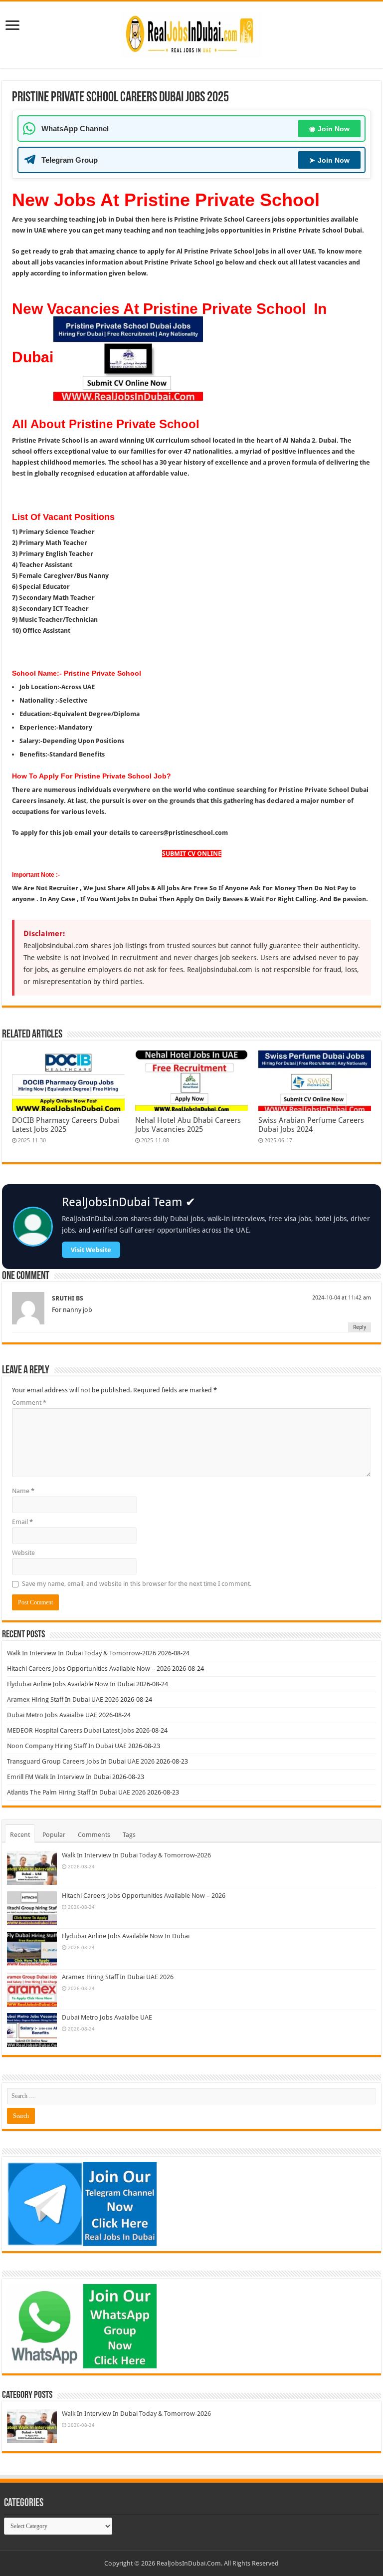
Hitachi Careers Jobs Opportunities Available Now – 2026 (89, 1669)
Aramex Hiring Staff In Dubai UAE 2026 (63, 1699)
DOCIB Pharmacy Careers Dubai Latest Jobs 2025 (66, 1125)
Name (23, 1491)
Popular (54, 1835)
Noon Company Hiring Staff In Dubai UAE (67, 1746)
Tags (129, 1835)
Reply (360, 1327)
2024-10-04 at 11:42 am (342, 1298)
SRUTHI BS (68, 1298)
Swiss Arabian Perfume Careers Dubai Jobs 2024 (311, 1125)
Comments (94, 1835)
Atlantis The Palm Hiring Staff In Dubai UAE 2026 (76, 1792)
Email (22, 1522)
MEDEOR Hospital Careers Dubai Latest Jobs (71, 1730)
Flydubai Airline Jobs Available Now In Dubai (71, 1684)
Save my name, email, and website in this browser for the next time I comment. (137, 1584)
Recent (20, 1835)
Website (23, 1553)
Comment (29, 1403)
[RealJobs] (191, 33)
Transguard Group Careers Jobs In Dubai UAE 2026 (81, 1761)
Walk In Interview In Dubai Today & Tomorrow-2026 (82, 1653)
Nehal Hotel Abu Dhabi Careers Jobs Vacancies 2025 (188, 1125)
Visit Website (91, 1250)
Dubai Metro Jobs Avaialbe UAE (52, 1715)
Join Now (329, 129)
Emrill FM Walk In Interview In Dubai (59, 1777)
